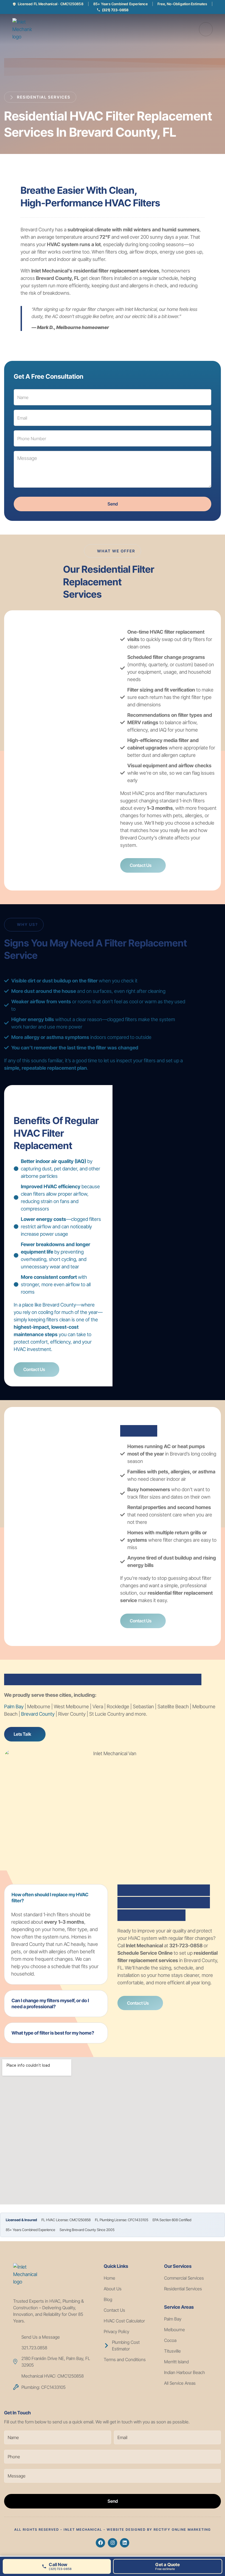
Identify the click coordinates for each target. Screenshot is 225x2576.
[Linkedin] (125, 2543)
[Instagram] (113, 2543)
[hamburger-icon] (206, 29)
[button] (56, 1898)
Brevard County (38, 1714)
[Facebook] (100, 2543)
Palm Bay (14, 1706)
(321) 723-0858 (115, 10)
